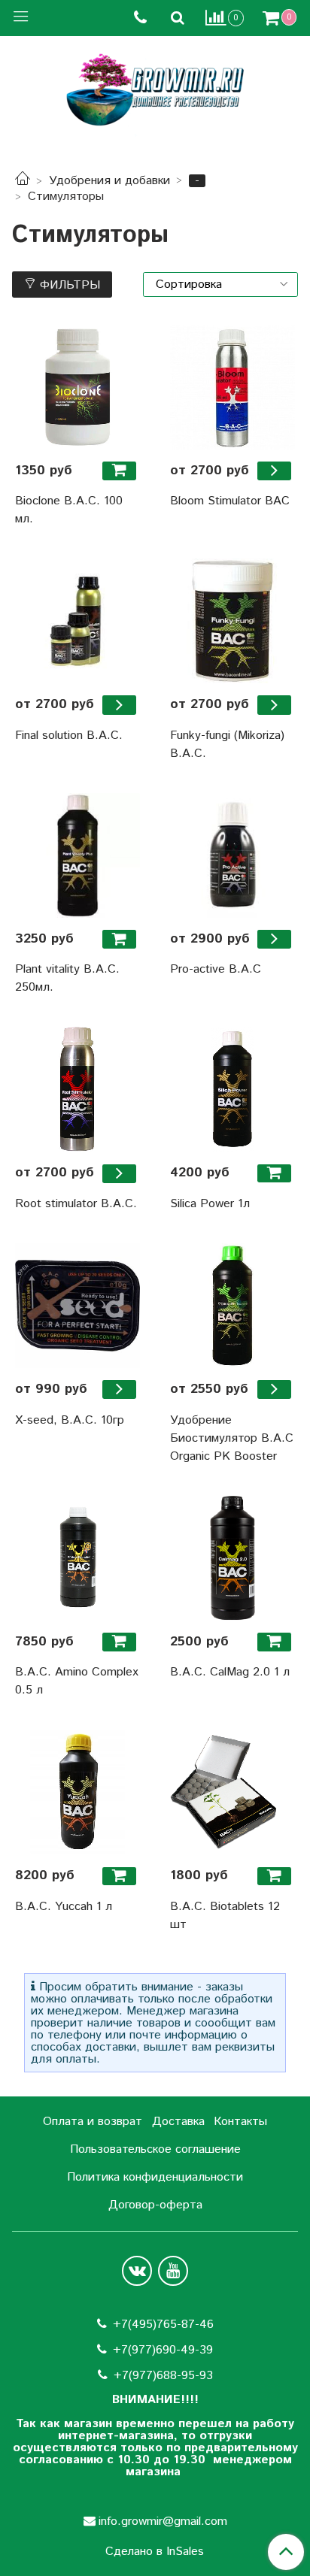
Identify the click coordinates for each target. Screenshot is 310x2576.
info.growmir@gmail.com (163, 2522)
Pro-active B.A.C (216, 969)
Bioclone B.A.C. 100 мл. (69, 510)
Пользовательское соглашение (155, 2149)
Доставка (178, 2122)
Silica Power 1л (210, 1204)
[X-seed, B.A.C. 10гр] (77, 1306)
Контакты (240, 2122)
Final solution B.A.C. (69, 736)
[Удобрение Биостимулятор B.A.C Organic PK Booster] (232, 1306)
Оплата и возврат (93, 2122)
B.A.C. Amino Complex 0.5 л (77, 1681)
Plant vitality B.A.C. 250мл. (67, 978)
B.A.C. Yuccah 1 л (64, 1907)
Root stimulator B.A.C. (76, 1204)
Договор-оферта (155, 2205)
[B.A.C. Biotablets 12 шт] (232, 1792)
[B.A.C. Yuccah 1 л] (77, 1792)
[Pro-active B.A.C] (232, 855)
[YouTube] (173, 2271)
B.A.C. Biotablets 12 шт (225, 1916)
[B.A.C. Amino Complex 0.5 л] (77, 1558)
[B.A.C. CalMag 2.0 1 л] (232, 1558)
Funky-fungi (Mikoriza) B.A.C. (227, 745)
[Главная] (23, 181)
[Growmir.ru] (155, 90)
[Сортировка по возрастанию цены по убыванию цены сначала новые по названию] (220, 285)
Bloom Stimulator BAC (230, 501)
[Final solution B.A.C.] (77, 621)
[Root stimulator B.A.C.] (77, 1089)
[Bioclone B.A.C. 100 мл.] (77, 387)
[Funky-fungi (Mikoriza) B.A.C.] (232, 621)
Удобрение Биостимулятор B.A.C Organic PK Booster (232, 1438)
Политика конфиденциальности (155, 2177)
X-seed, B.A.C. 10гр (70, 1420)
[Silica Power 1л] (232, 1089)
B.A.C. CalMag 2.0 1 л (230, 1672)
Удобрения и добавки (109, 181)
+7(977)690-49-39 (163, 2350)
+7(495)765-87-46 (163, 2325)
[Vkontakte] (137, 2271)
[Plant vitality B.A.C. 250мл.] (77, 855)
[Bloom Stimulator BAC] (232, 387)
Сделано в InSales (155, 2552)
